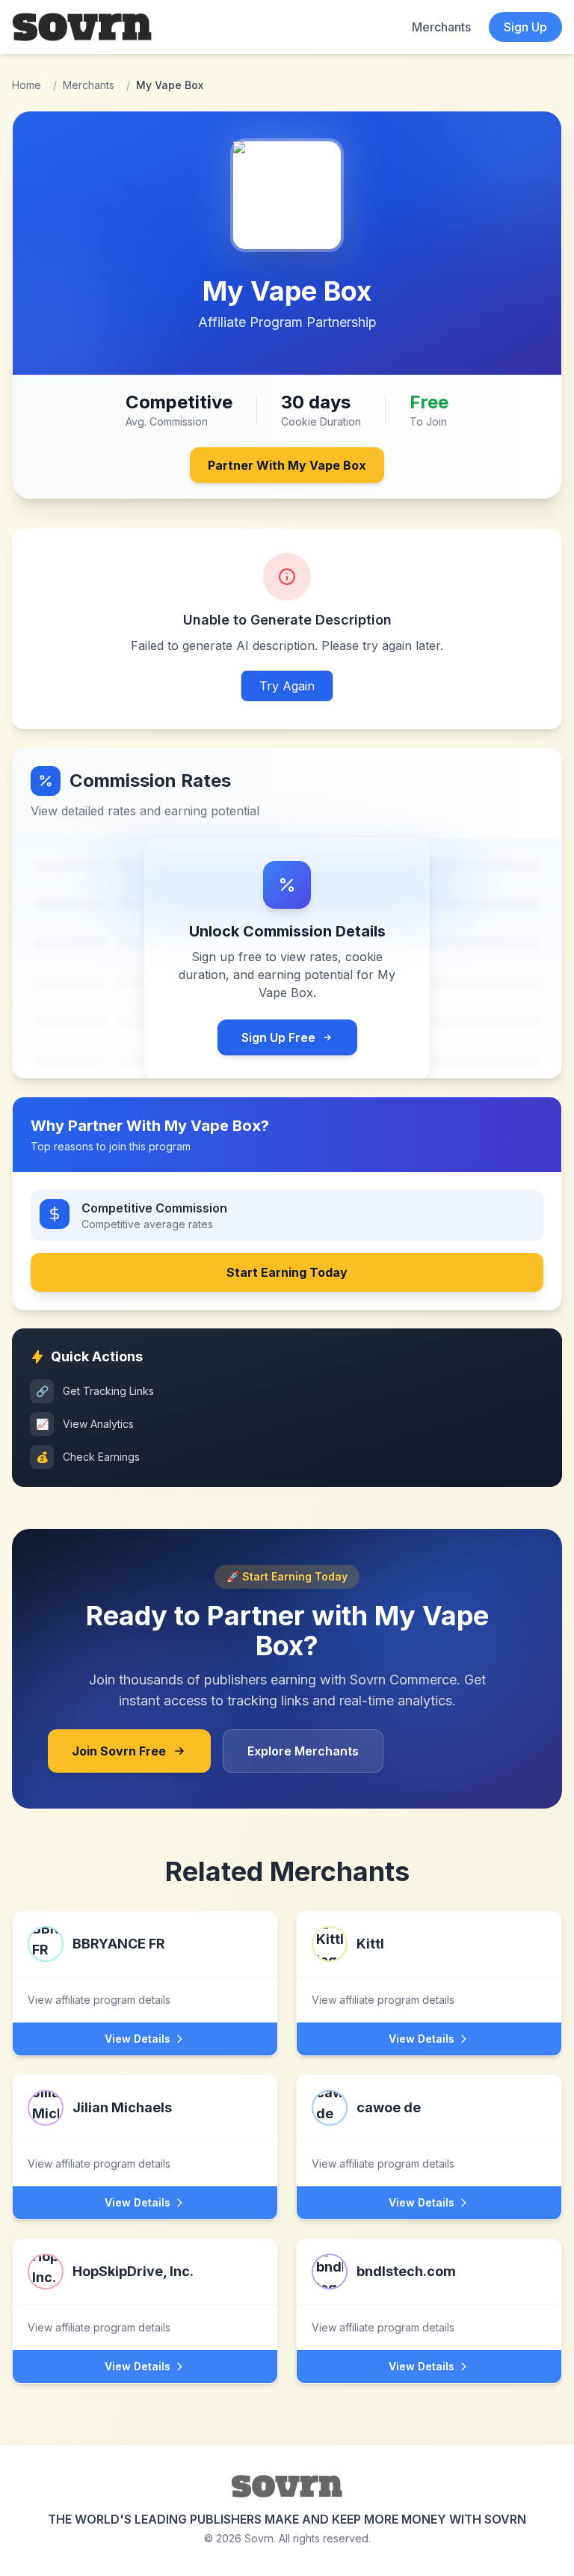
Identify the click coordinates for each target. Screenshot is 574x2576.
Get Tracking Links (95, 1391)
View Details (138, 2039)
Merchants (441, 27)
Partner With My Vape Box (287, 465)
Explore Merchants (303, 1751)
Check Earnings (88, 1457)
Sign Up (525, 27)
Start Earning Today (287, 1272)
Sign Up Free (278, 1037)
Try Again (287, 686)
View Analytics (85, 1424)
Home (27, 85)
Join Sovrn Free (119, 1751)
